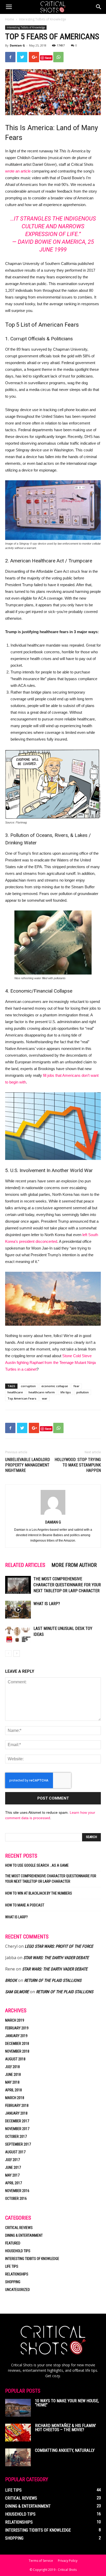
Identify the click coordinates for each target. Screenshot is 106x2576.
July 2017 (12, 2160)
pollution (83, 1392)
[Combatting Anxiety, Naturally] (18, 2457)
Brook (11, 1980)
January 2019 (16, 2036)
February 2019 (17, 2028)
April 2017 (14, 2183)
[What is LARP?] (18, 1610)
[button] (99, 7)
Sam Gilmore (17, 1992)
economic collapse (55, 1386)
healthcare (15, 1392)
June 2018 (13, 2075)
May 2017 (12, 2175)
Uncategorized (17, 2290)
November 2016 (17, 2191)
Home (10, 19)
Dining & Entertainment (24, 2235)
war (45, 1398)
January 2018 (16, 2113)
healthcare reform (42, 1392)
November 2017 (17, 2129)
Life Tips (12, 2266)
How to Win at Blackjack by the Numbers (39, 1893)
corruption (28, 1386)
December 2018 (17, 2044)
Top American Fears (22, 1398)
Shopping (13, 2282)
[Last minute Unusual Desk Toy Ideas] (18, 1634)
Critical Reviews (19, 2228)
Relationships (17, 2274)
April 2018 (14, 2090)
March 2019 (15, 2020)
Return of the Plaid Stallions (53, 1980)
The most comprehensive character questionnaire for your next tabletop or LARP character (67, 1585)
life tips (66, 1392)
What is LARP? (47, 1604)
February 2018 (17, 2106)
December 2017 (17, 2121)
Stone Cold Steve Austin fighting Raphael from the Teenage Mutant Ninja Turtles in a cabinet (50, 1362)
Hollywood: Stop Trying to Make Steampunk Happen (78, 1465)
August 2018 (15, 2059)
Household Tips (18, 2251)
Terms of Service (41, 2561)
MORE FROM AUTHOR (74, 1565)
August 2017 (15, 2152)
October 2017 (16, 2137)
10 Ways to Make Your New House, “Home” (67, 2403)
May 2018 (12, 2082)
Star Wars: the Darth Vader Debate (56, 1958)
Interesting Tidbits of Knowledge (43, 19)
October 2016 (16, 2198)
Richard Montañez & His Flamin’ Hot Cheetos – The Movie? (65, 2428)
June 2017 (13, 2167)
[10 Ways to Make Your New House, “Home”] (18, 2408)
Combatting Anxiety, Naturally (65, 2450)
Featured (13, 2243)
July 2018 (12, 2067)
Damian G (17, 45)
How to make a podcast (25, 1905)
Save (48, 58)
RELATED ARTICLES (25, 1565)
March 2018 (15, 2098)
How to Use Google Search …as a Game (37, 1865)
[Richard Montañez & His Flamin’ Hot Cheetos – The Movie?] (18, 2433)
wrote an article (18, 171)
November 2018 (17, 2051)
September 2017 (18, 2144)
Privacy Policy (68, 2561)
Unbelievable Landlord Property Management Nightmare (28, 1465)
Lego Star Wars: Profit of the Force (59, 1946)
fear (77, 1386)
